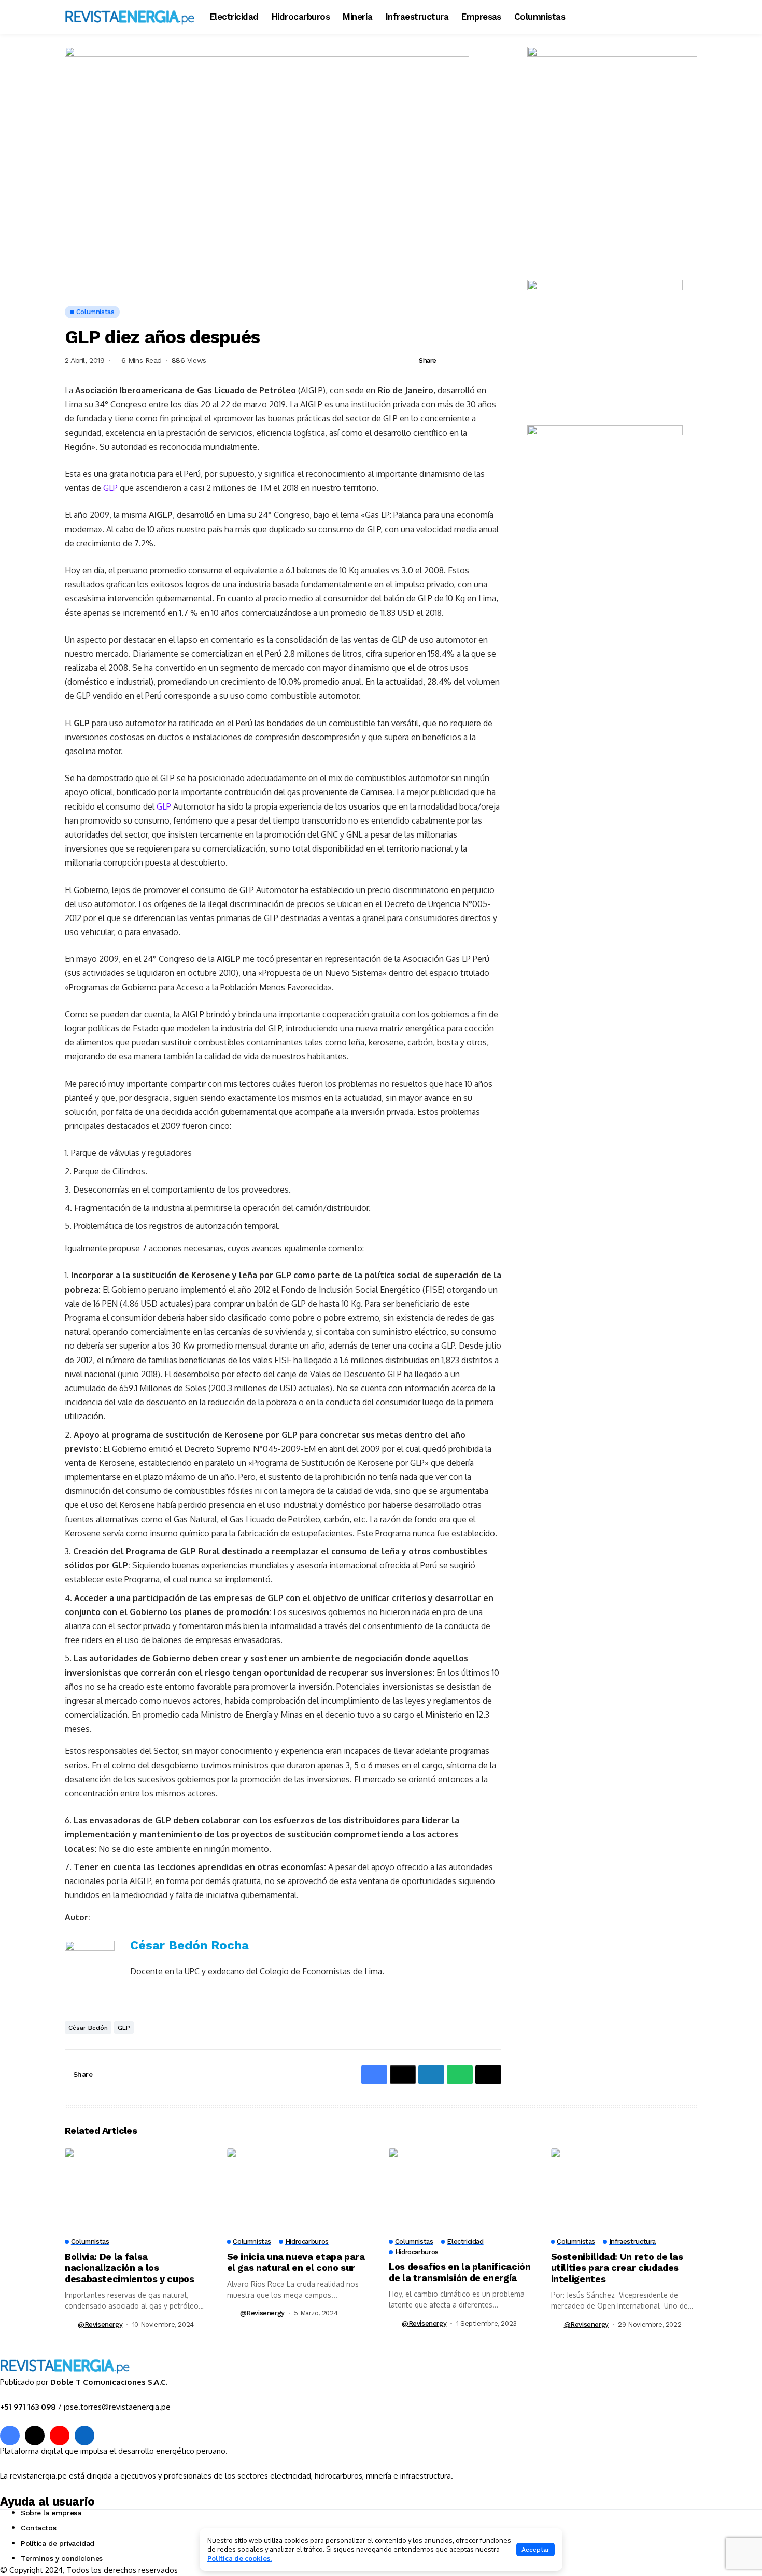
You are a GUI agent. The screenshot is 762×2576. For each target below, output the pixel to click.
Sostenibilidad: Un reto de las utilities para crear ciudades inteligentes (617, 2268)
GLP (110, 488)
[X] (35, 2436)
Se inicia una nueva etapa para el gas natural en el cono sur (296, 2262)
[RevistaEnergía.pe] (130, 17)
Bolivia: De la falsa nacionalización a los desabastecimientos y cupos (130, 2268)
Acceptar (535, 2550)
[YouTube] (60, 2436)
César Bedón (88, 2028)
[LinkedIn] (84, 2436)
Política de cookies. (239, 2558)
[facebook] (10, 2436)
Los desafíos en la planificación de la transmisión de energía (460, 2272)
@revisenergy (100, 2324)
